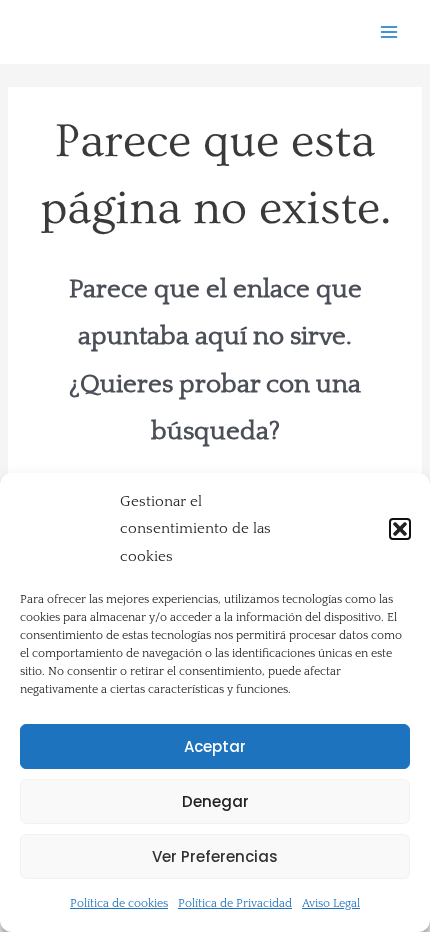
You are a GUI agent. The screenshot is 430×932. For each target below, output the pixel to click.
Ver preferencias (215, 856)
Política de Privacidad (235, 903)
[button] (400, 529)
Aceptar (215, 746)
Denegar (215, 801)
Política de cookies (119, 903)
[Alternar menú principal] (389, 32)
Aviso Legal (331, 903)
